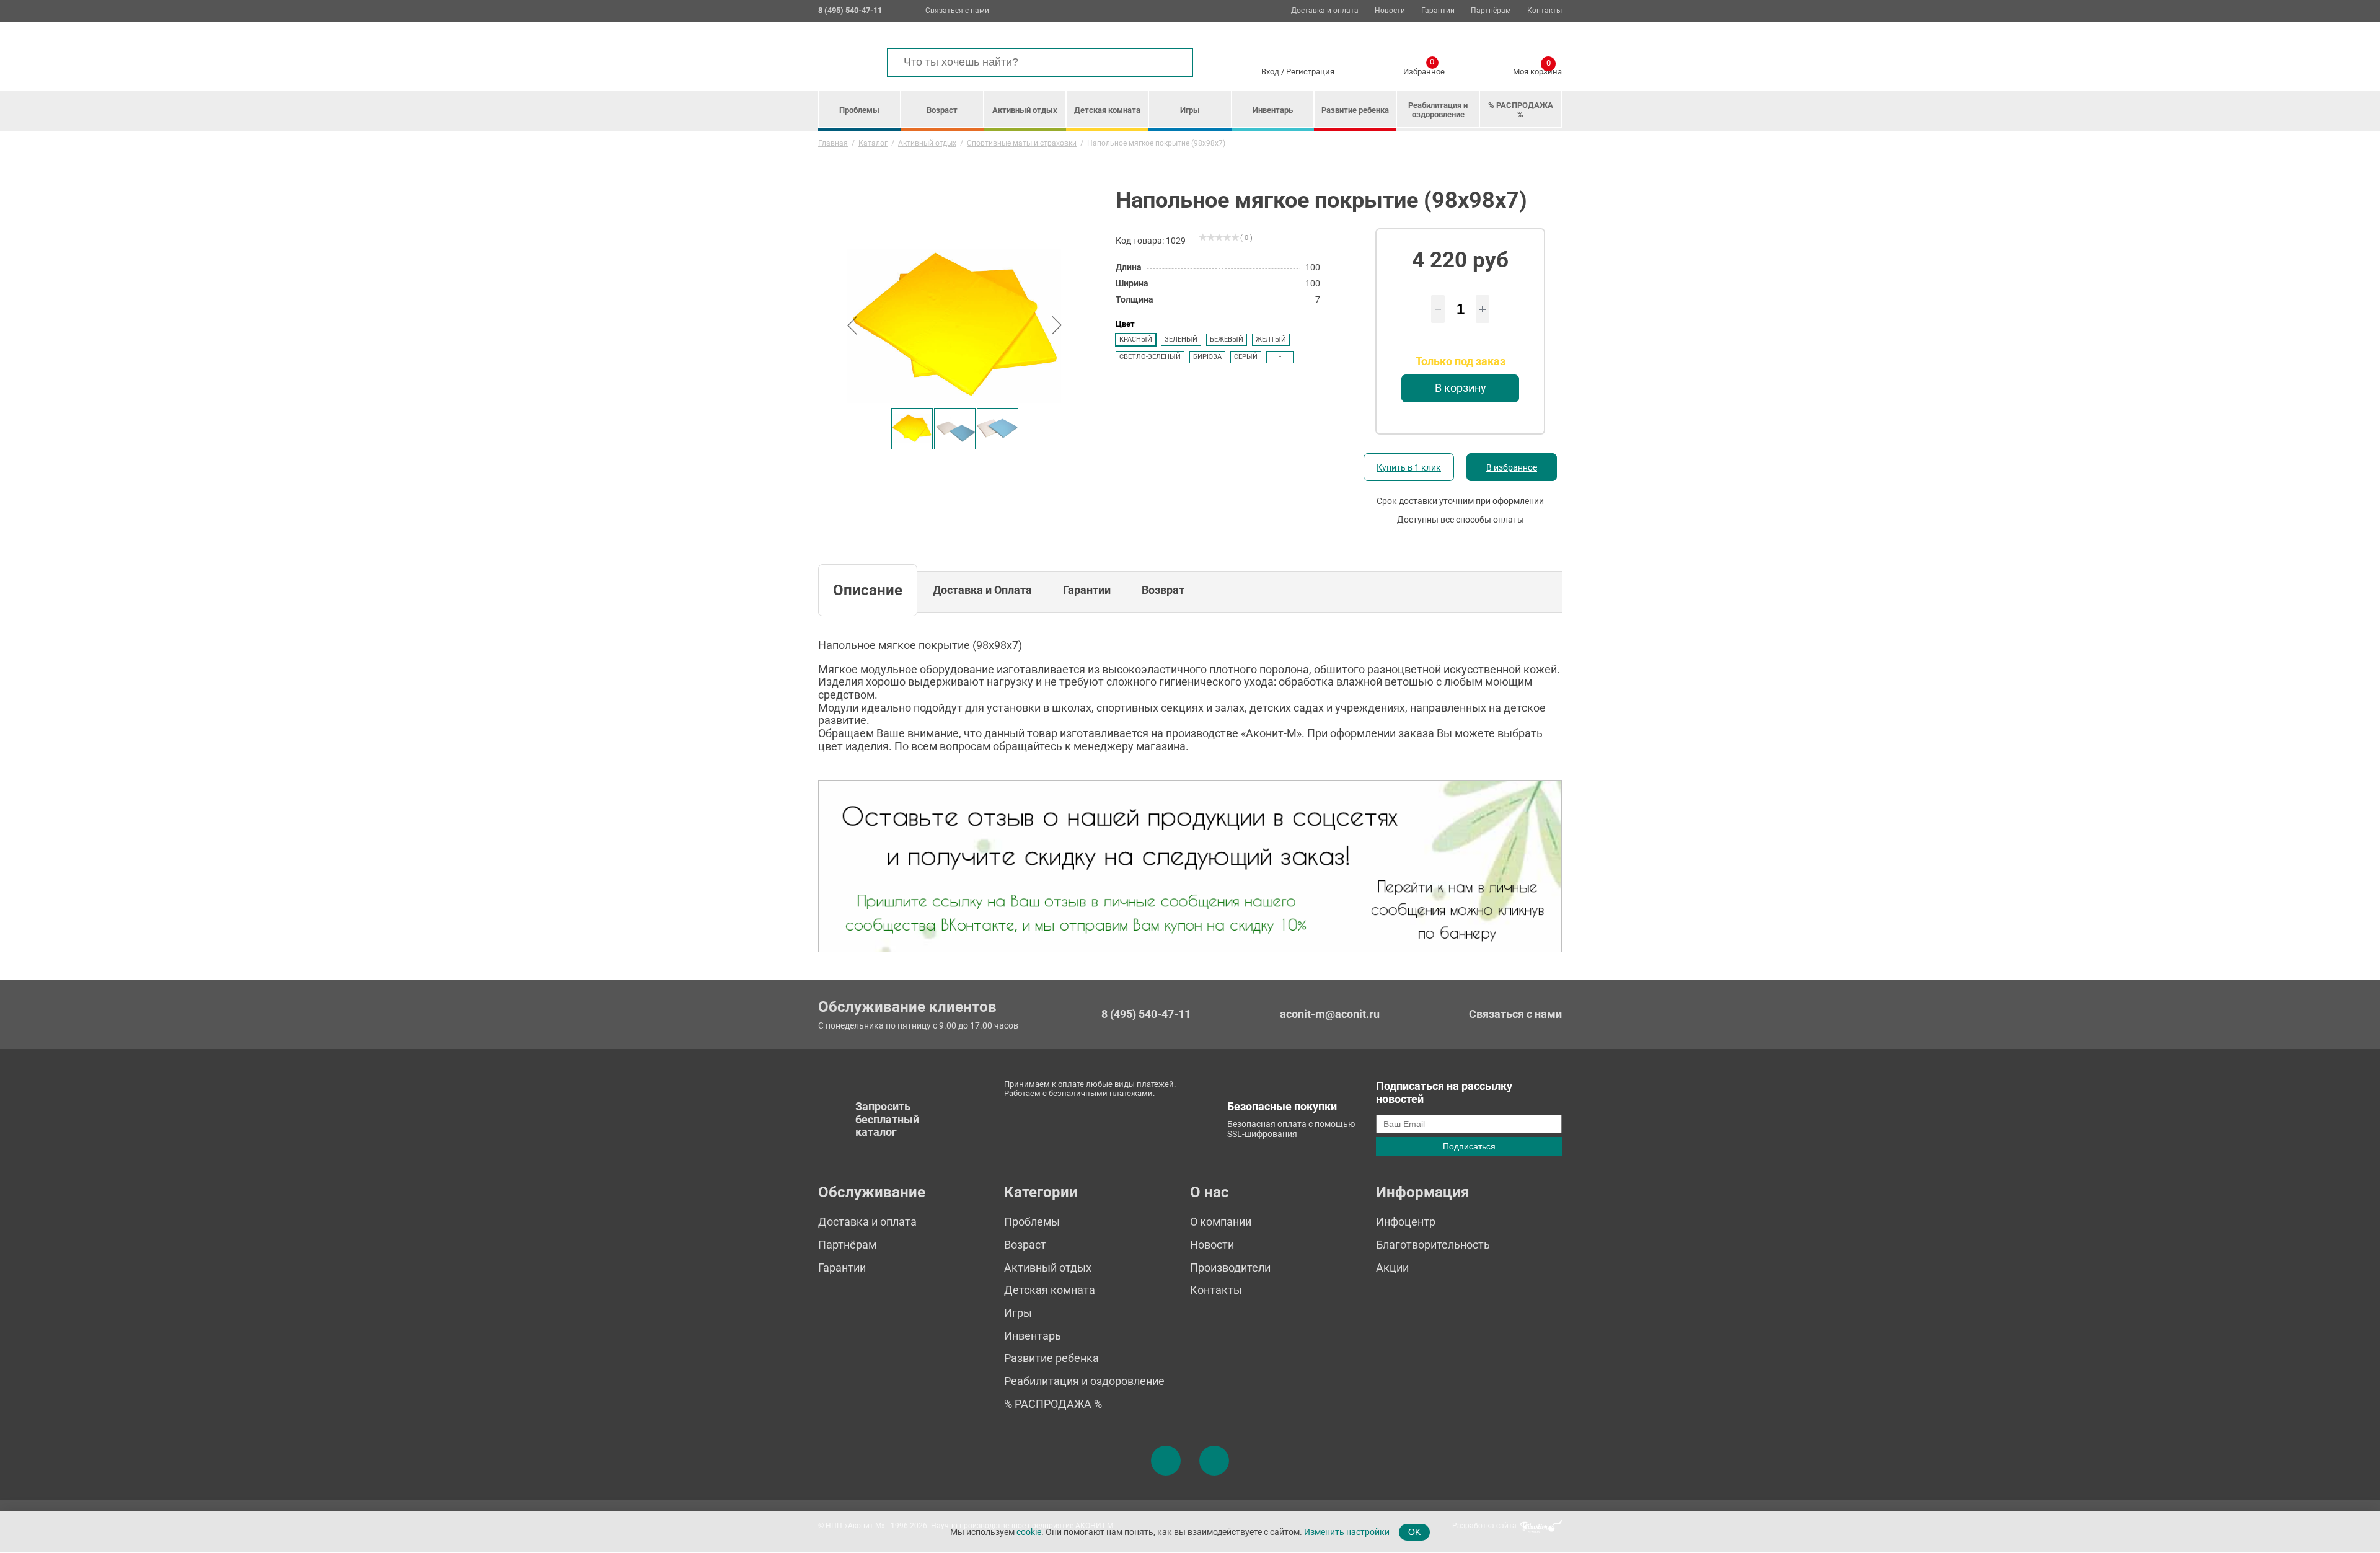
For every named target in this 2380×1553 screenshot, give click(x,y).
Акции (1392, 1268)
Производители (1230, 1268)
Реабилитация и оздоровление (1438, 110)
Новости (1390, 11)
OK (1414, 1532)
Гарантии (1438, 11)
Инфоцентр (1406, 1222)
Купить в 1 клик (1409, 467)
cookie (1029, 1532)
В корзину (1461, 388)
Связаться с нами (957, 11)
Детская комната (1107, 110)
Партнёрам (1491, 11)
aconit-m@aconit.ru (1330, 1014)
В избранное (1512, 467)
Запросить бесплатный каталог (887, 1119)
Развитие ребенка (1355, 110)
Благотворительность (1433, 1245)
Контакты (1545, 11)
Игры (1190, 110)
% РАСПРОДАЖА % (1521, 110)
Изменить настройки (1347, 1532)
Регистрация (1310, 72)
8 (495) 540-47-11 (1146, 1014)
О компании (1221, 1222)
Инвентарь (1273, 110)
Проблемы (859, 110)
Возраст (942, 110)
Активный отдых (1025, 110)
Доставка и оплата (1325, 11)
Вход (1270, 72)
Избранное (1424, 69)
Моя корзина (1537, 69)
